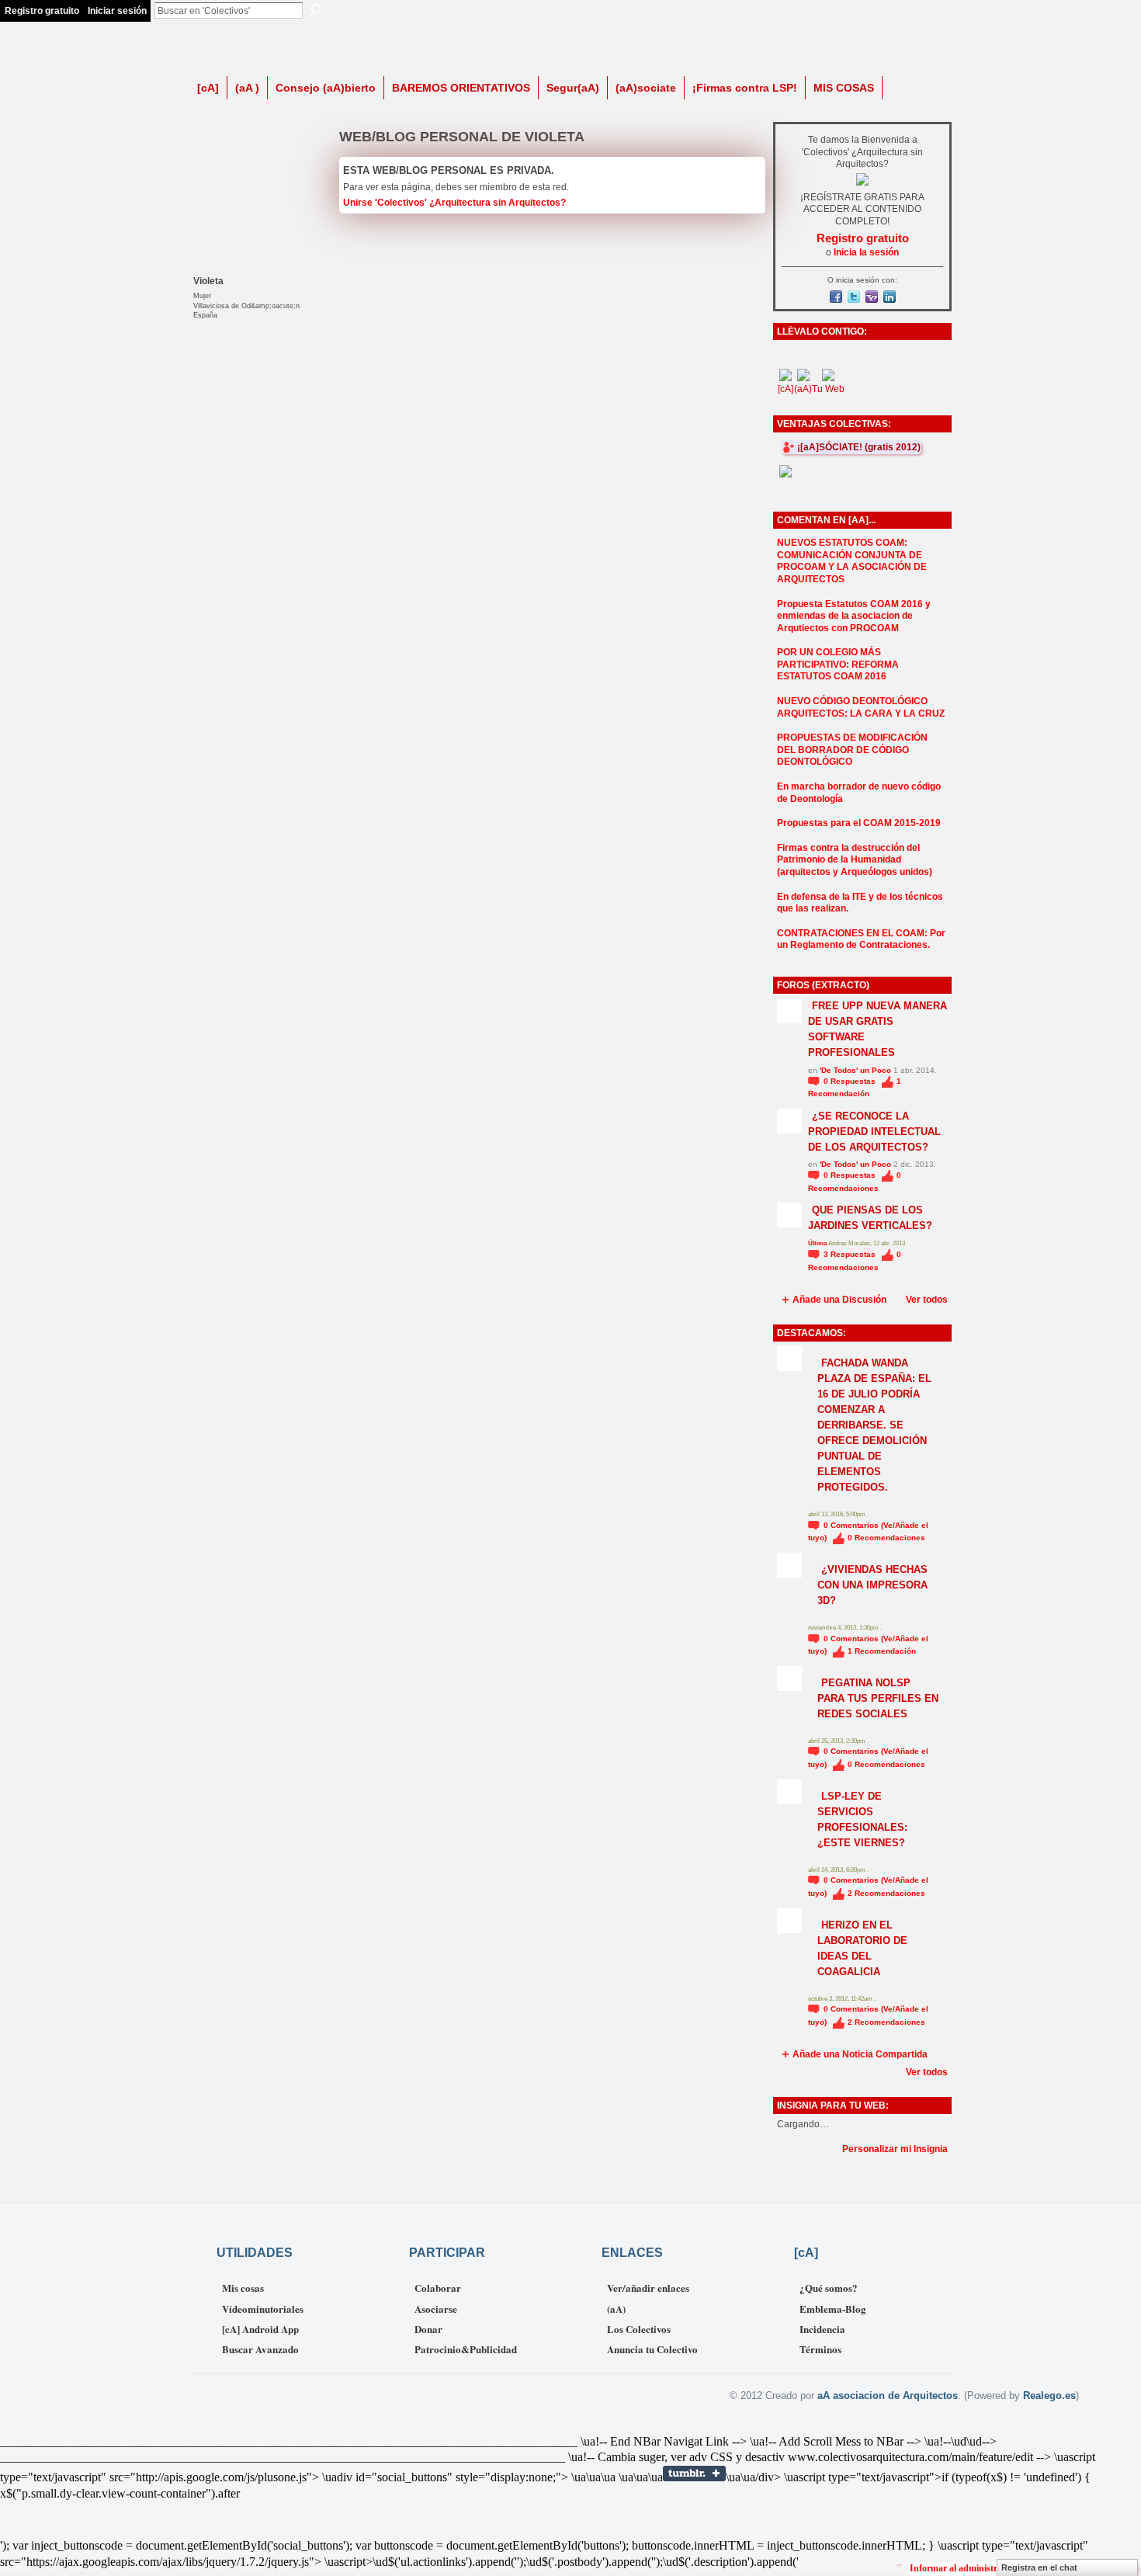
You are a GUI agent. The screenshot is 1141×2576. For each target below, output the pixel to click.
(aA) (616, 2309)
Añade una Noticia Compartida (860, 2054)
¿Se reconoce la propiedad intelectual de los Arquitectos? (874, 1132)
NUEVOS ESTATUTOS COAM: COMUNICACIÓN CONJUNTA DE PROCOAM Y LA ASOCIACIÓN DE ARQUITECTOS (852, 561)
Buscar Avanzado (260, 2349)
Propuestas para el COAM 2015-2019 (859, 823)
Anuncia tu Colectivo (652, 2349)
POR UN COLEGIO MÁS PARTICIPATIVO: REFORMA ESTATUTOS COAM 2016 (838, 664)
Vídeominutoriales (263, 2309)
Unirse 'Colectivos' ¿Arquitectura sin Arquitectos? (454, 203)
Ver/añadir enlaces (648, 2288)
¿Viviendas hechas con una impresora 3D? (872, 1585)
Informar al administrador (963, 2568)
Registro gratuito (42, 11)
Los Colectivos (639, 2329)
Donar (428, 2329)
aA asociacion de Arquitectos (888, 2395)
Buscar (315, 10)
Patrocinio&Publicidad (466, 2349)
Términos (820, 2349)
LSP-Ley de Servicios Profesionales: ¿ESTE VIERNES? (862, 1819)
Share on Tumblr (694, 2474)
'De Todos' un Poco (855, 1070)
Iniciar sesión (117, 11)
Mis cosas (243, 2288)
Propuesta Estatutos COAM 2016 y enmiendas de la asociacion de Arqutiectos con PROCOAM (854, 616)
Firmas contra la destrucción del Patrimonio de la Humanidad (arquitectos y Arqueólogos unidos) (855, 860)
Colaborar (438, 2288)
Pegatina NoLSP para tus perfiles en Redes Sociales (878, 1698)
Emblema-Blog (833, 2309)
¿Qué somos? (829, 2288)
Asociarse (436, 2309)
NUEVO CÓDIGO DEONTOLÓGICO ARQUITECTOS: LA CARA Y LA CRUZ (861, 707)
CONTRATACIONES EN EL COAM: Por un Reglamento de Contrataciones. (861, 939)
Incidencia (822, 2329)
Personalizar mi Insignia (895, 2149)
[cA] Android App (260, 2329)
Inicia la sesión (866, 252)
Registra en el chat (1039, 2567)
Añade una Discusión (839, 1300)
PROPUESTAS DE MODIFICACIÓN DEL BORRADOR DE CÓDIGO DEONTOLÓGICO (852, 750)
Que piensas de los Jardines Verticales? (870, 1218)
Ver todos (927, 1300)
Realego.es (1049, 2395)
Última (818, 1243)
